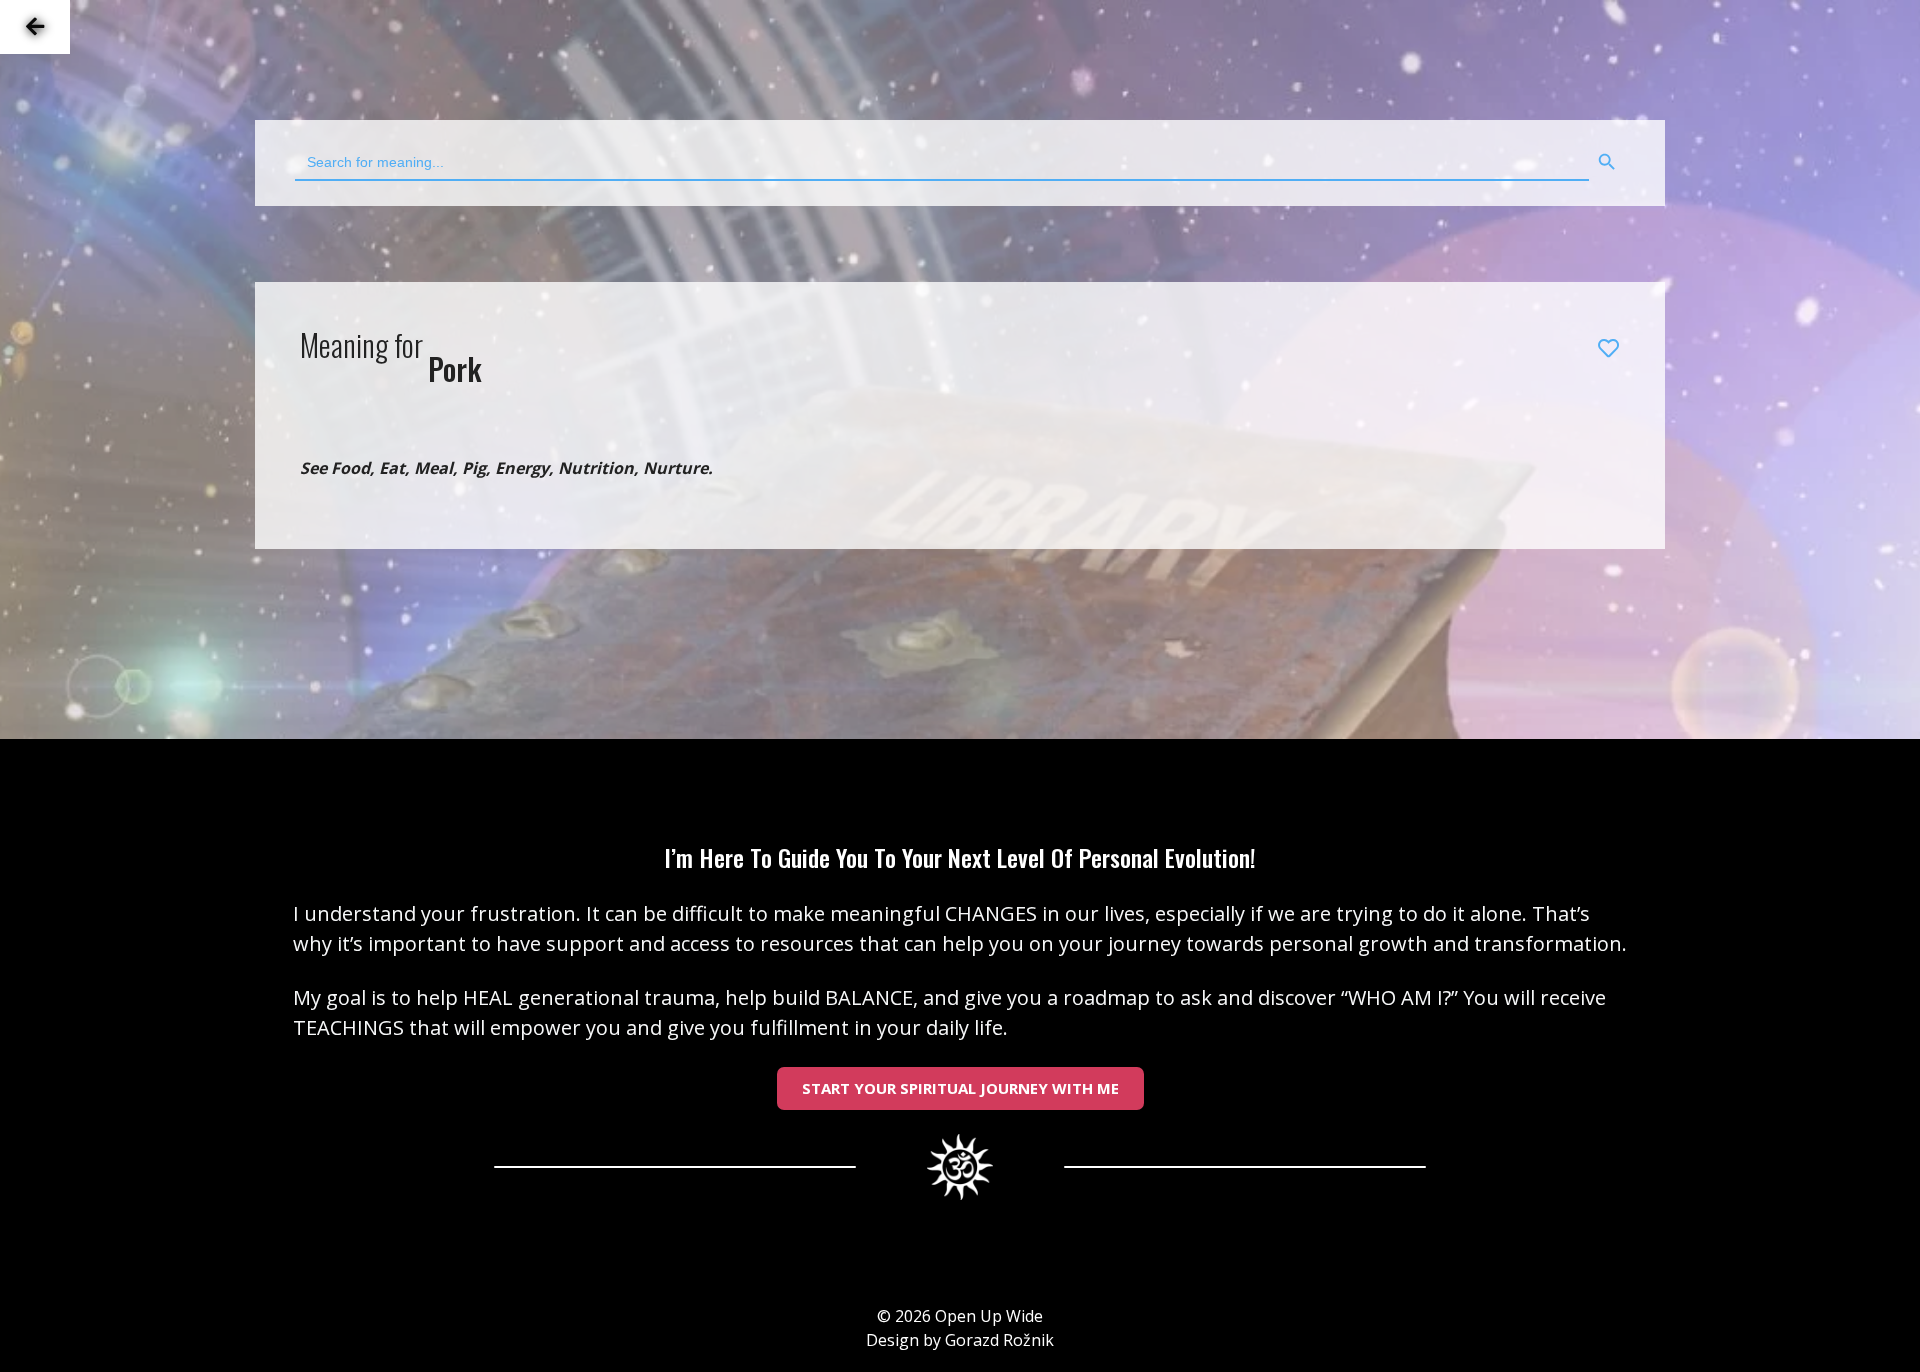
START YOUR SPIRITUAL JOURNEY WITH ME (960, 1088)
